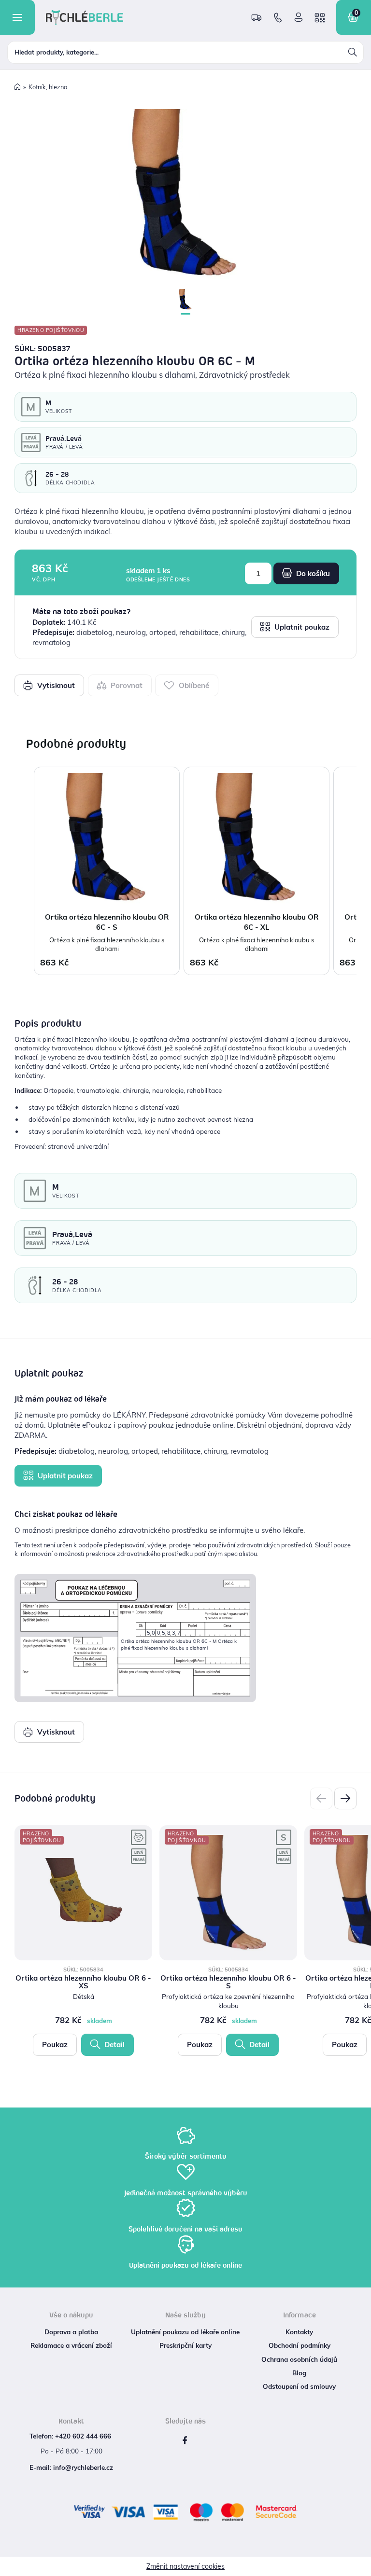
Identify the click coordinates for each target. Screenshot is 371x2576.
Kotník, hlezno (48, 87)
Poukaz (55, 2045)
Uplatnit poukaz (301, 627)
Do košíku (312, 573)
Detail (114, 2045)
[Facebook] (185, 2441)
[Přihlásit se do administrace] (361, 2566)
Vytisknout (55, 685)
